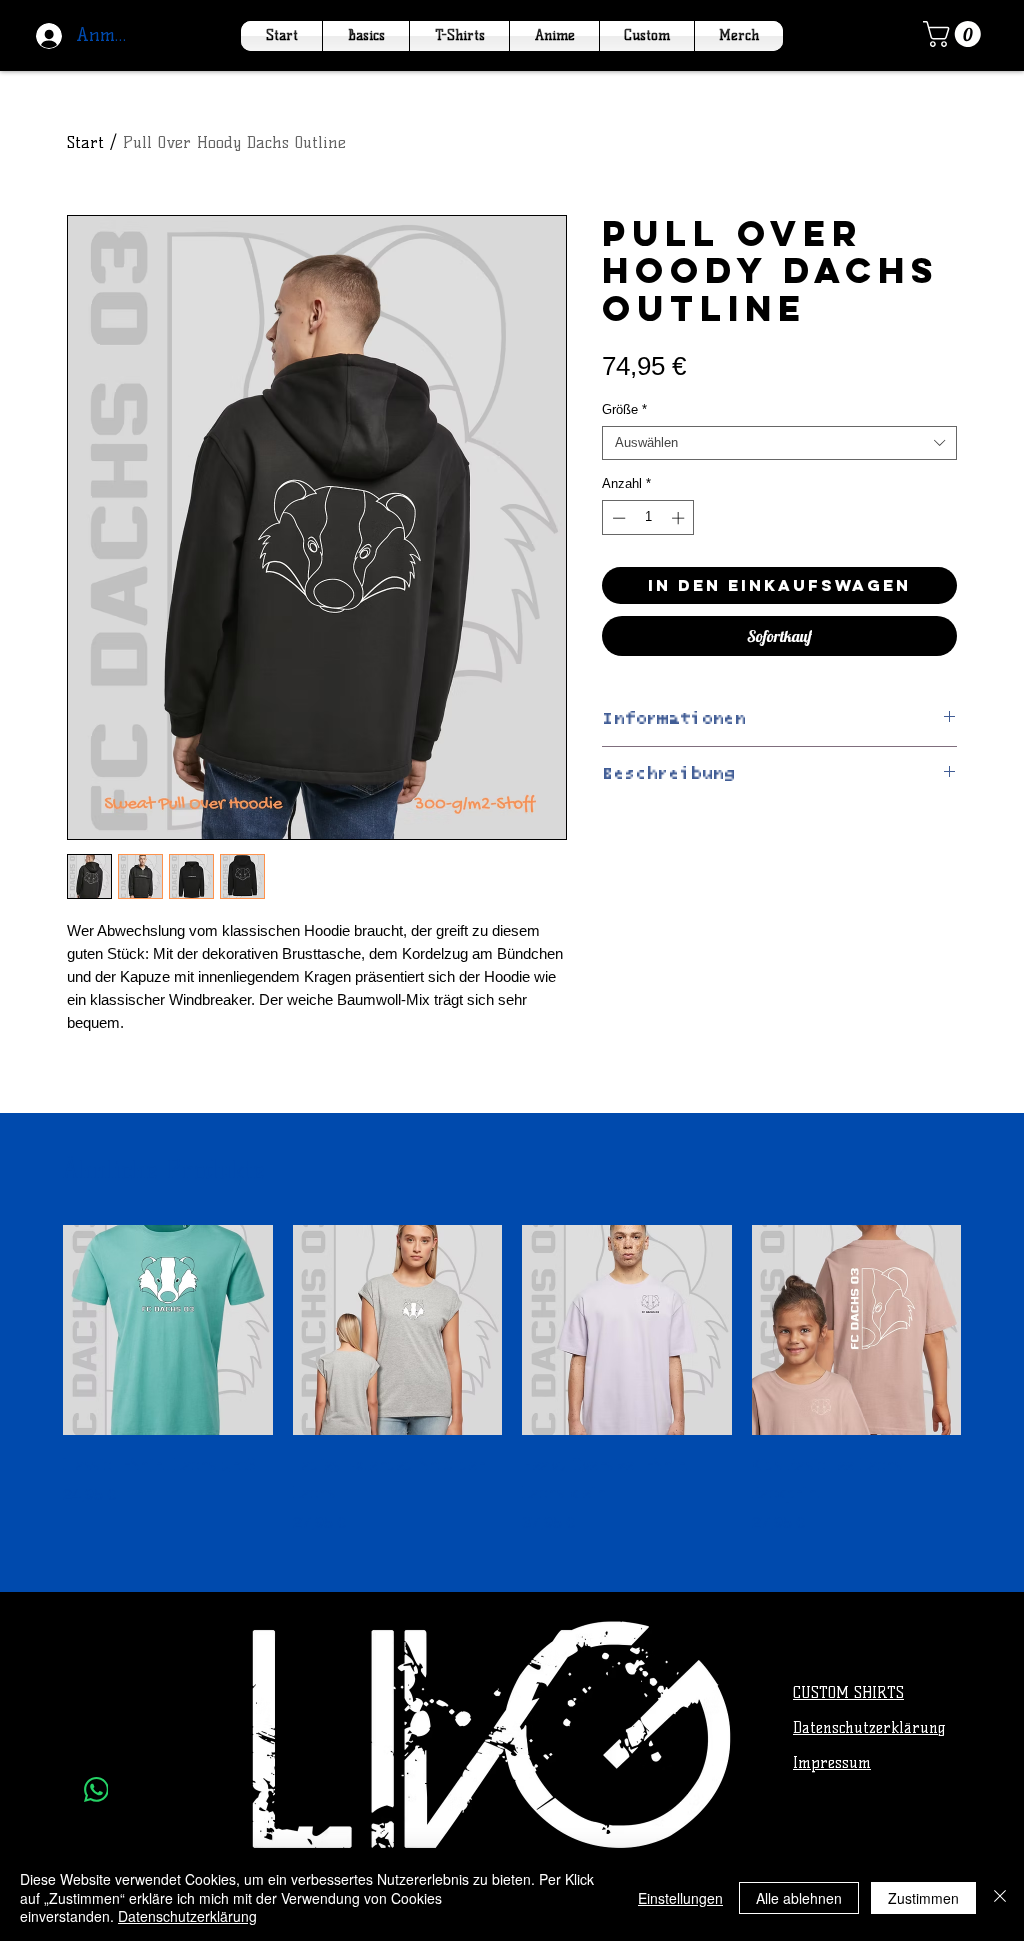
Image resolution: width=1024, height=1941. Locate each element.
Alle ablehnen (799, 1898)
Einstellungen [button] (680, 1898)
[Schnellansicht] (168, 1330)
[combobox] (779, 443)
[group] (512, 1380)
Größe (624, 409)
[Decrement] (617, 518)
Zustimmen (923, 1898)
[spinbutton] (648, 518)
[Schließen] (1000, 1897)
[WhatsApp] (96, 1789)
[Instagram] (96, 1740)
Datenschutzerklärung (187, 1916)
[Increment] (680, 518)
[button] (955, 34)
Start (85, 142)
